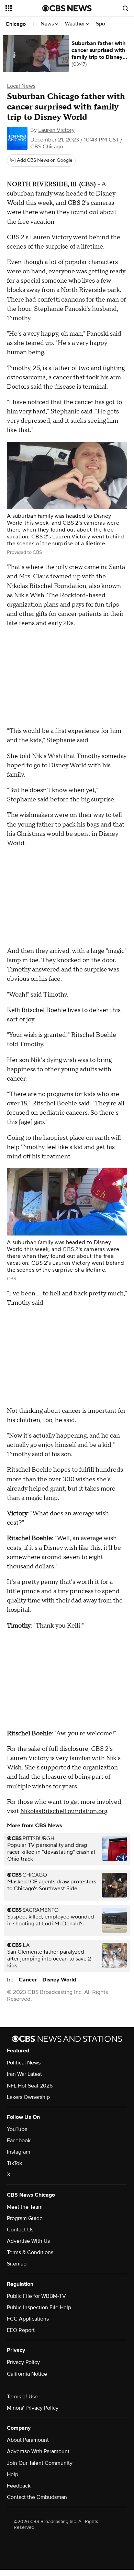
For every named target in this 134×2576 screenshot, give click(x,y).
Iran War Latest (24, 2074)
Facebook (19, 2141)
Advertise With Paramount (38, 2451)
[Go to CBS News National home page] (67, 8)
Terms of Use (22, 2397)
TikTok (14, 2163)
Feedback (19, 2486)
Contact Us (20, 2230)
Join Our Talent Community (40, 2463)
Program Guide (25, 2218)
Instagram (19, 2152)
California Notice (27, 2374)
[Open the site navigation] (24, 8)
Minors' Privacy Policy (33, 2408)
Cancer (28, 1980)
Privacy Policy (23, 2362)
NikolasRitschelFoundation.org (64, 1811)
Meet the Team (25, 2207)
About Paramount (28, 2440)
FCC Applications (28, 2319)
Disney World (59, 1980)
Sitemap (17, 2264)
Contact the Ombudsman (37, 2497)
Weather (76, 24)
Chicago (16, 24)
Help (13, 2474)
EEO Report (21, 2330)
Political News (24, 2063)
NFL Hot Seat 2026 (30, 2086)
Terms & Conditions (30, 2252)
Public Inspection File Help (39, 2307)
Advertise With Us (28, 2241)
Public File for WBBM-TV (36, 2296)
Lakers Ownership (28, 2097)
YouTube (17, 2129)
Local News (21, 86)
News (48, 24)
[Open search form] (125, 8)
